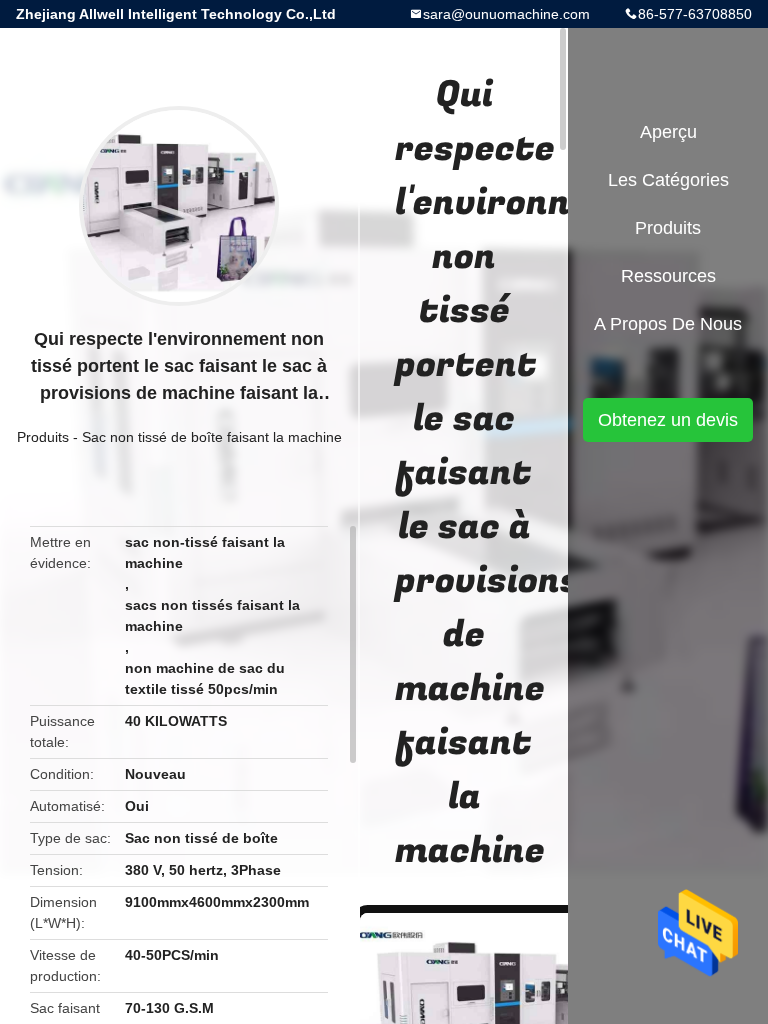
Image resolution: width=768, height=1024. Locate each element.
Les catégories (668, 180)
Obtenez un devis (668, 420)
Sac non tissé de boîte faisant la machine (212, 437)
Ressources (668, 276)
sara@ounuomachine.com (506, 14)
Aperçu (668, 132)
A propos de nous (668, 324)
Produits (43, 437)
